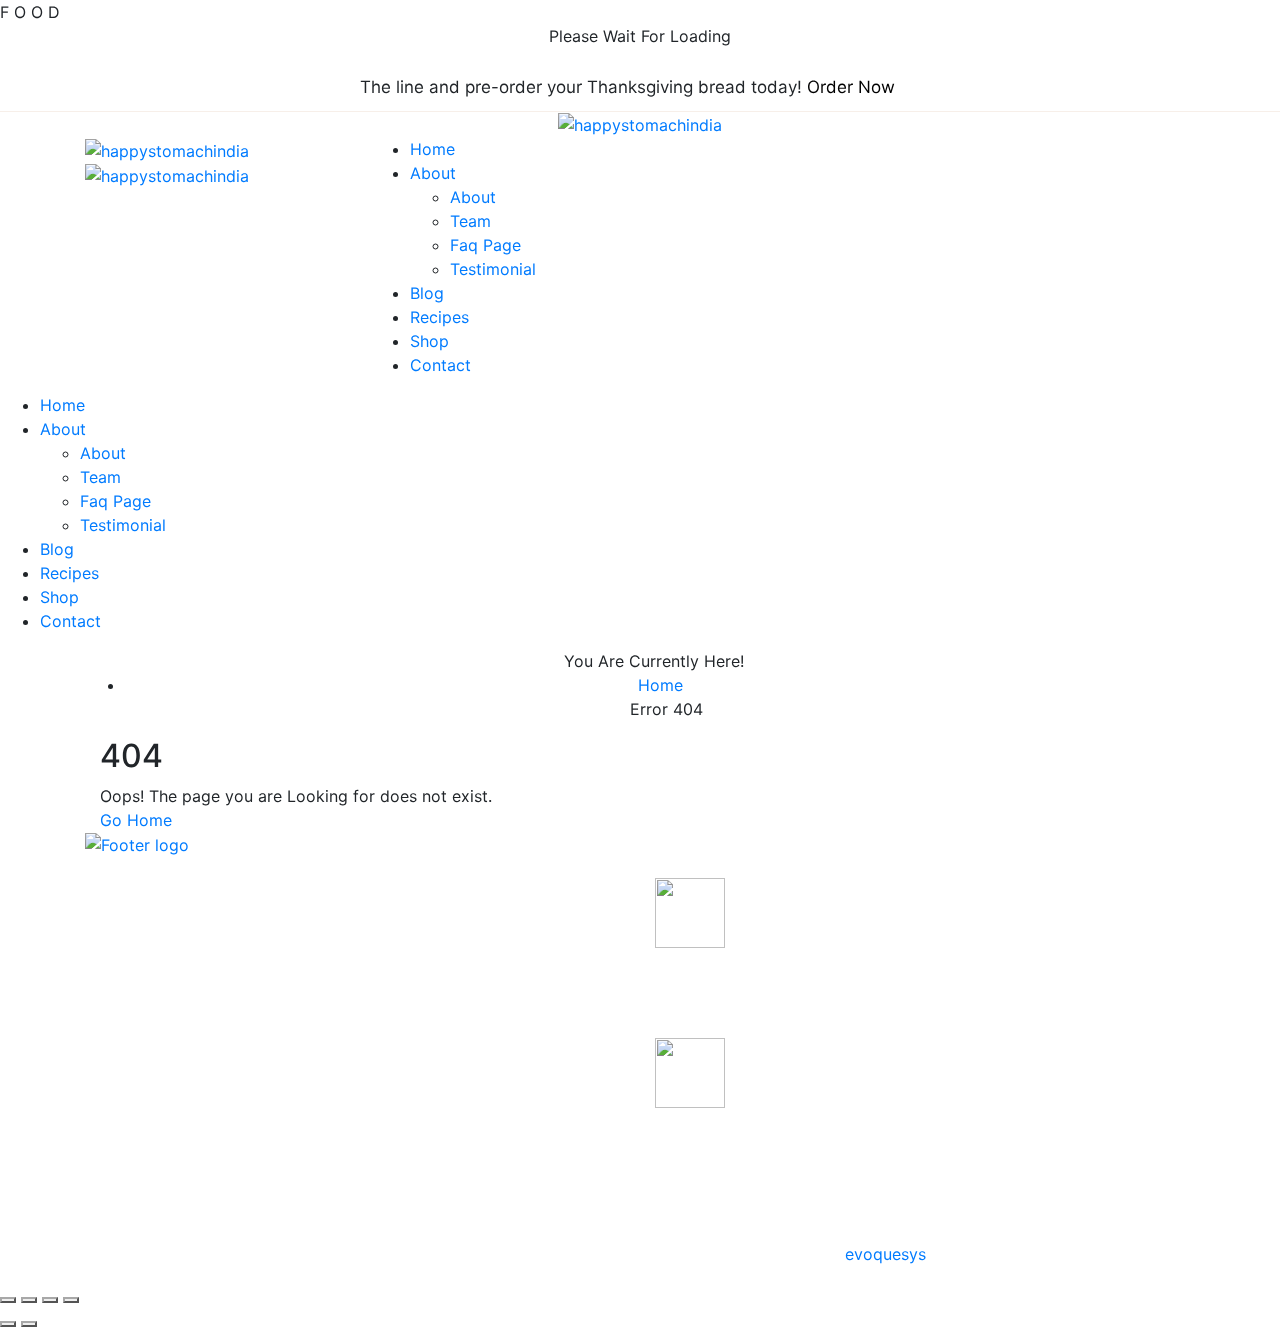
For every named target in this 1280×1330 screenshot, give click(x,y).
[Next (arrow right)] (29, 1324)
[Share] (50, 1300)
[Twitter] (108, 1005)
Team (470, 221)
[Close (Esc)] (71, 1300)
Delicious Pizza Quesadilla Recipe (757, 976)
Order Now (851, 87)
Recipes (439, 317)
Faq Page (485, 245)
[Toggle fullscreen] (29, 1300)
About (433, 173)
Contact (440, 365)
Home (432, 149)
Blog (427, 293)
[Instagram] (142, 1005)
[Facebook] (91, 1005)
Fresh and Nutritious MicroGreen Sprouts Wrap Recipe (770, 1150)
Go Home (136, 820)
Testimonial (493, 269)
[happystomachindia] (640, 124)
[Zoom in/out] (8, 1300)
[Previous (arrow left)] (8, 1324)
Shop (429, 341)
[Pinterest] (125, 1005)
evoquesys (885, 1254)
